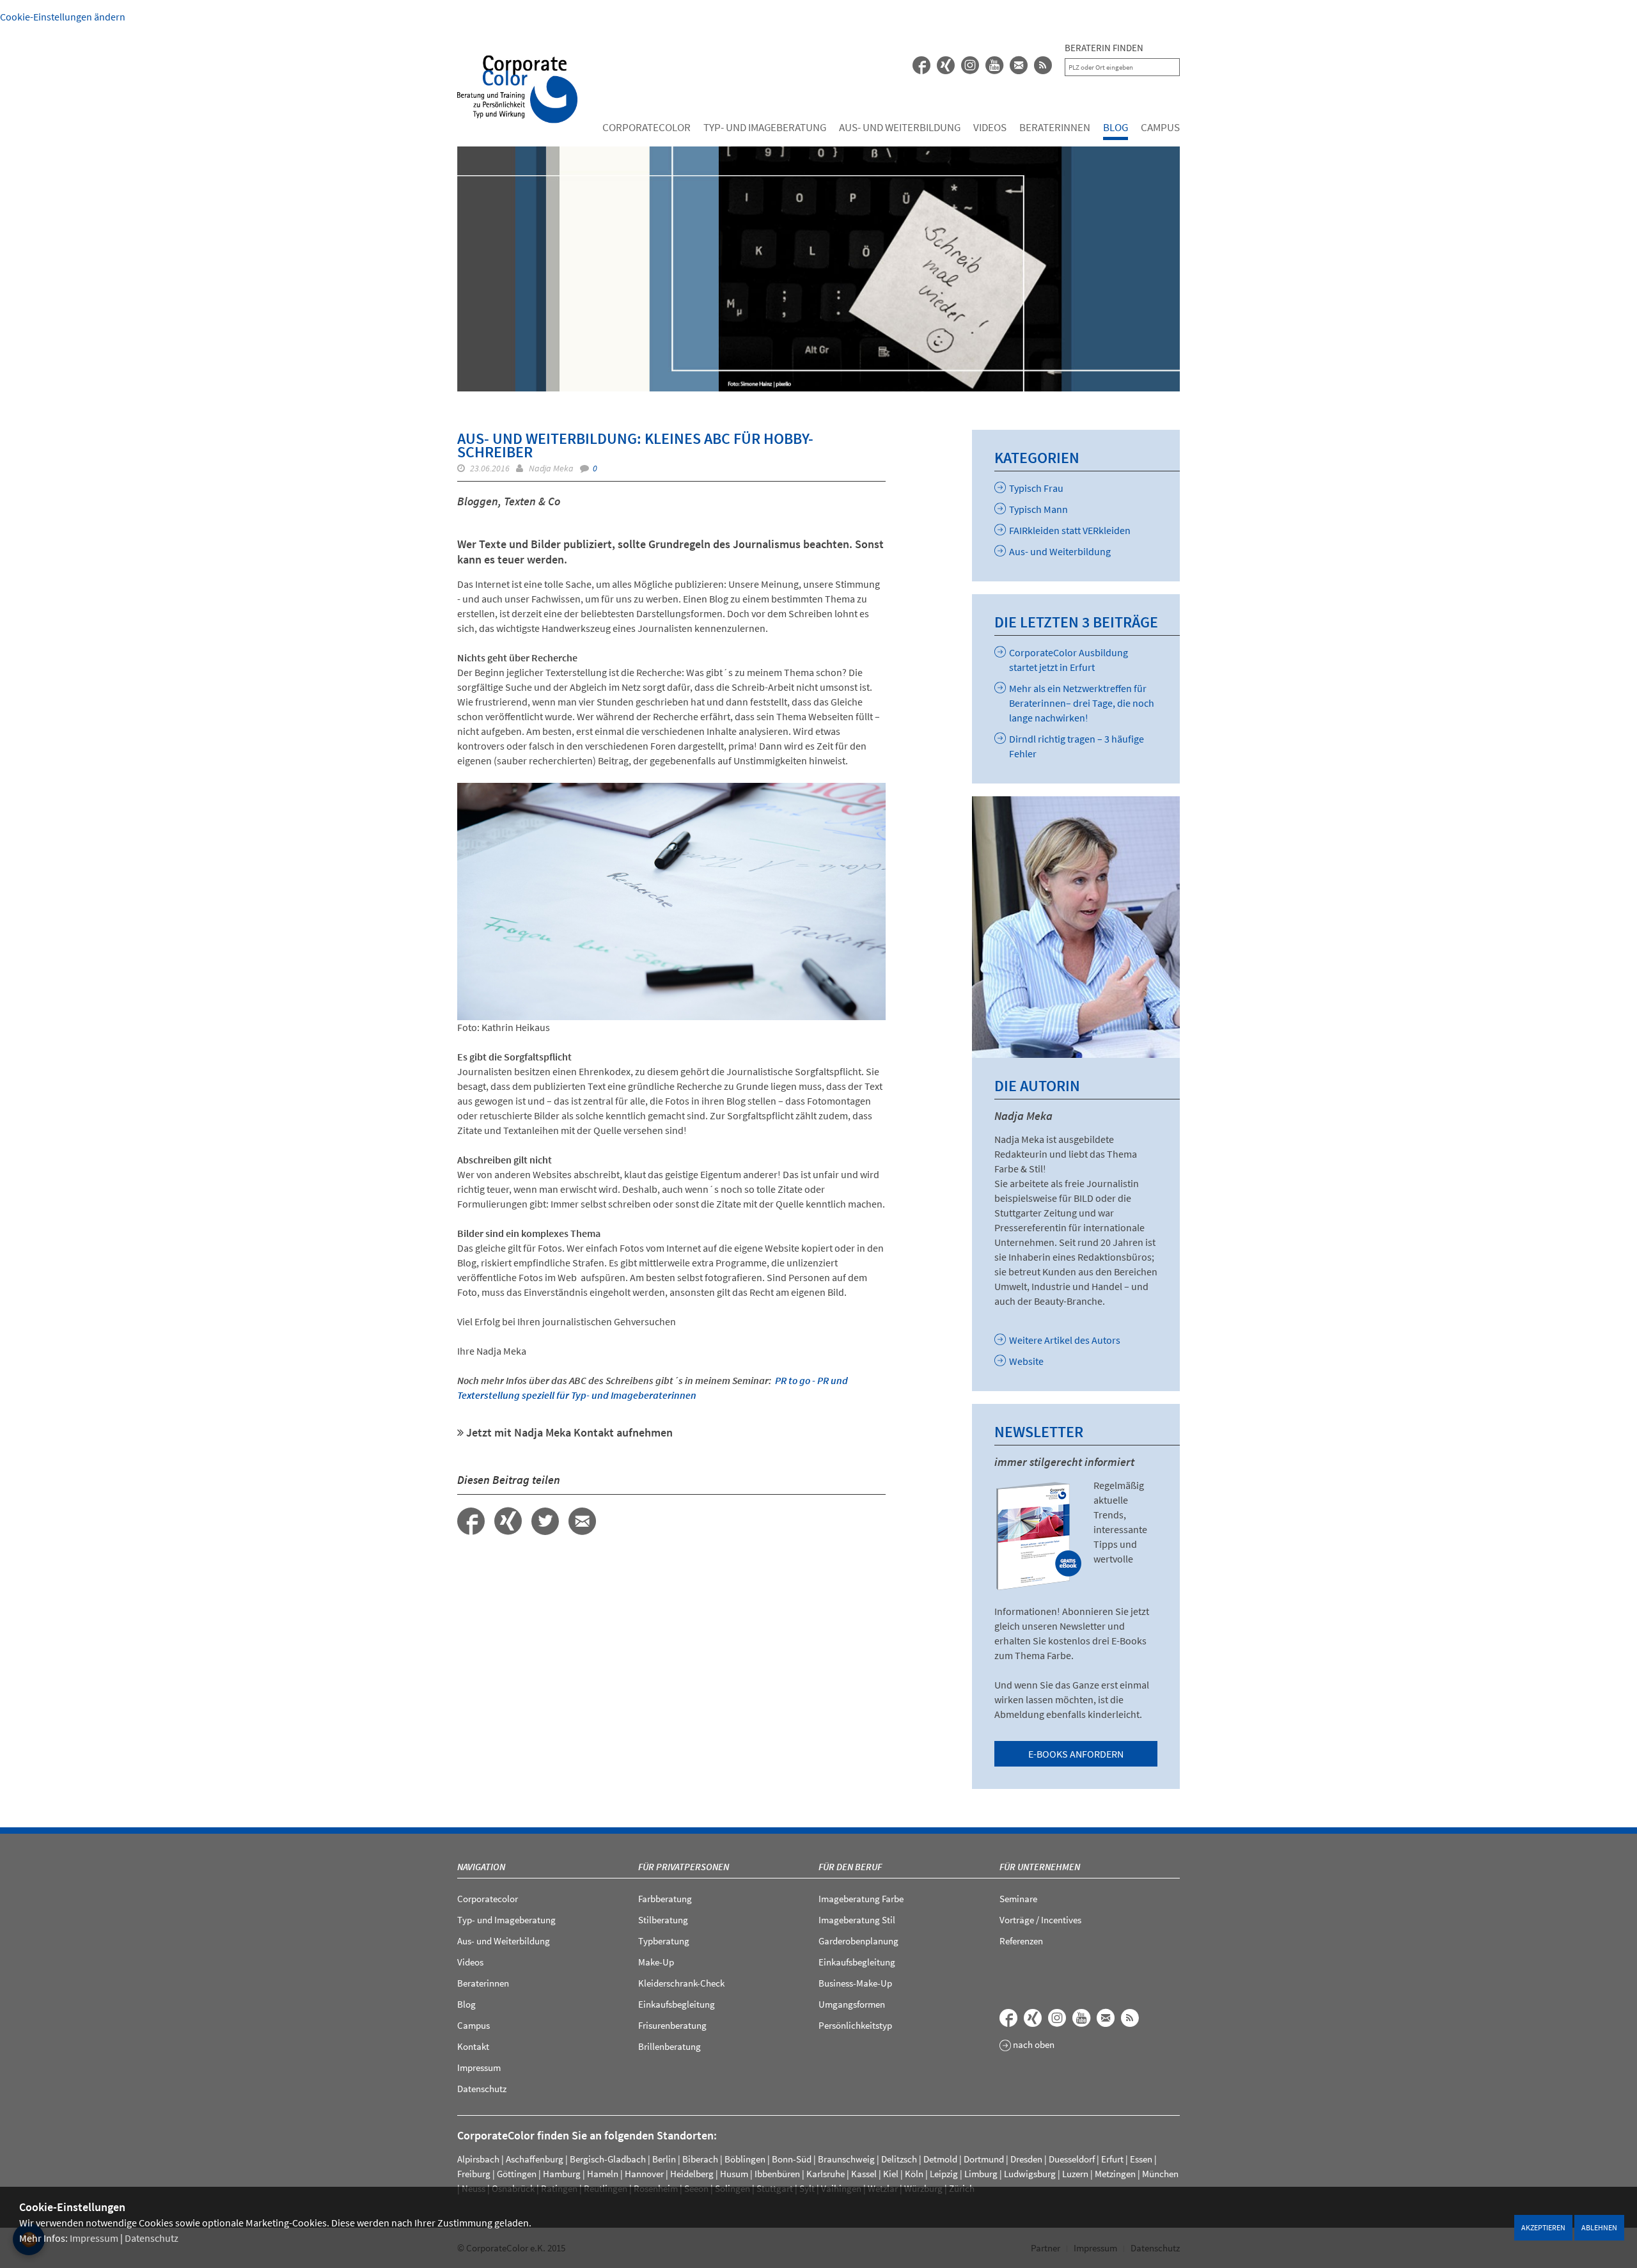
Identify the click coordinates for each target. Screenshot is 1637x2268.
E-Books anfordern (1076, 1754)
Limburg (981, 2174)
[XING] (946, 65)
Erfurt (1112, 2159)
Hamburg (562, 2174)
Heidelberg (692, 2174)
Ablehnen (1599, 2227)
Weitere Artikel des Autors (1065, 1340)
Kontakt (473, 2046)
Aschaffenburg (535, 2159)
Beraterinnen (1055, 127)
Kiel (891, 2174)
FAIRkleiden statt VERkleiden (1070, 530)
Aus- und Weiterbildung (900, 127)
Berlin (664, 2159)
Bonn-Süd (792, 2159)
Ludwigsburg (1030, 2174)
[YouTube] (994, 65)
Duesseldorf (1072, 2159)
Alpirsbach (478, 2159)
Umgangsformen (852, 2004)
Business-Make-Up (855, 1983)
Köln (914, 2174)
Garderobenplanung (858, 1941)
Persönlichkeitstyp (855, 2025)
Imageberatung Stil (857, 1920)
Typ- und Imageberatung (765, 127)
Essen (1141, 2159)
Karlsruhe (826, 2174)
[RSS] (1043, 65)
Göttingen (517, 2174)
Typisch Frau (1036, 488)
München (1160, 2174)
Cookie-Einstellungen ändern (63, 17)
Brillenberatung (670, 2046)
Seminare (1018, 1899)
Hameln (603, 2174)
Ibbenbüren (777, 2174)
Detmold (940, 2159)
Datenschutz (152, 2238)
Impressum (94, 2238)
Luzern (1075, 2174)
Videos (990, 127)
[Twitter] (545, 1521)
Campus (1160, 127)
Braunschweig (846, 2159)
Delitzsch (899, 2159)
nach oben (1033, 2045)
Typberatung (664, 1941)
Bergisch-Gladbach (608, 2159)
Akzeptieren (1543, 2227)
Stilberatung (663, 1920)
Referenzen (1021, 1941)
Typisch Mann (1038, 509)
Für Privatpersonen (684, 1867)
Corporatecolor (646, 127)
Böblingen (745, 2159)
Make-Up (656, 1962)
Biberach (700, 2159)
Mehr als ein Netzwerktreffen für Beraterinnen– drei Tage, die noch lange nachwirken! (1082, 703)
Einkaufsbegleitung (677, 2004)
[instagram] (970, 65)
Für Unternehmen (1040, 1867)
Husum (734, 2174)
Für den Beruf (850, 1867)
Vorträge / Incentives (1040, 1920)
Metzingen (1115, 2174)
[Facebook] (921, 65)
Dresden (1026, 2159)
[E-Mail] (1019, 65)
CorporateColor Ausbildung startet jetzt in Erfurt (1069, 660)
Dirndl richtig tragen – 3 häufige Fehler (1077, 746)
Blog (1116, 127)
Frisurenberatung (672, 2025)
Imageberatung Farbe (861, 1899)
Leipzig (944, 2174)
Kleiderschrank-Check (681, 1983)
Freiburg (474, 2174)
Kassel (864, 2174)
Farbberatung (665, 1899)
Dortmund (984, 2159)
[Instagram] (1057, 2018)
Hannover (644, 2174)
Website (1026, 1361)
